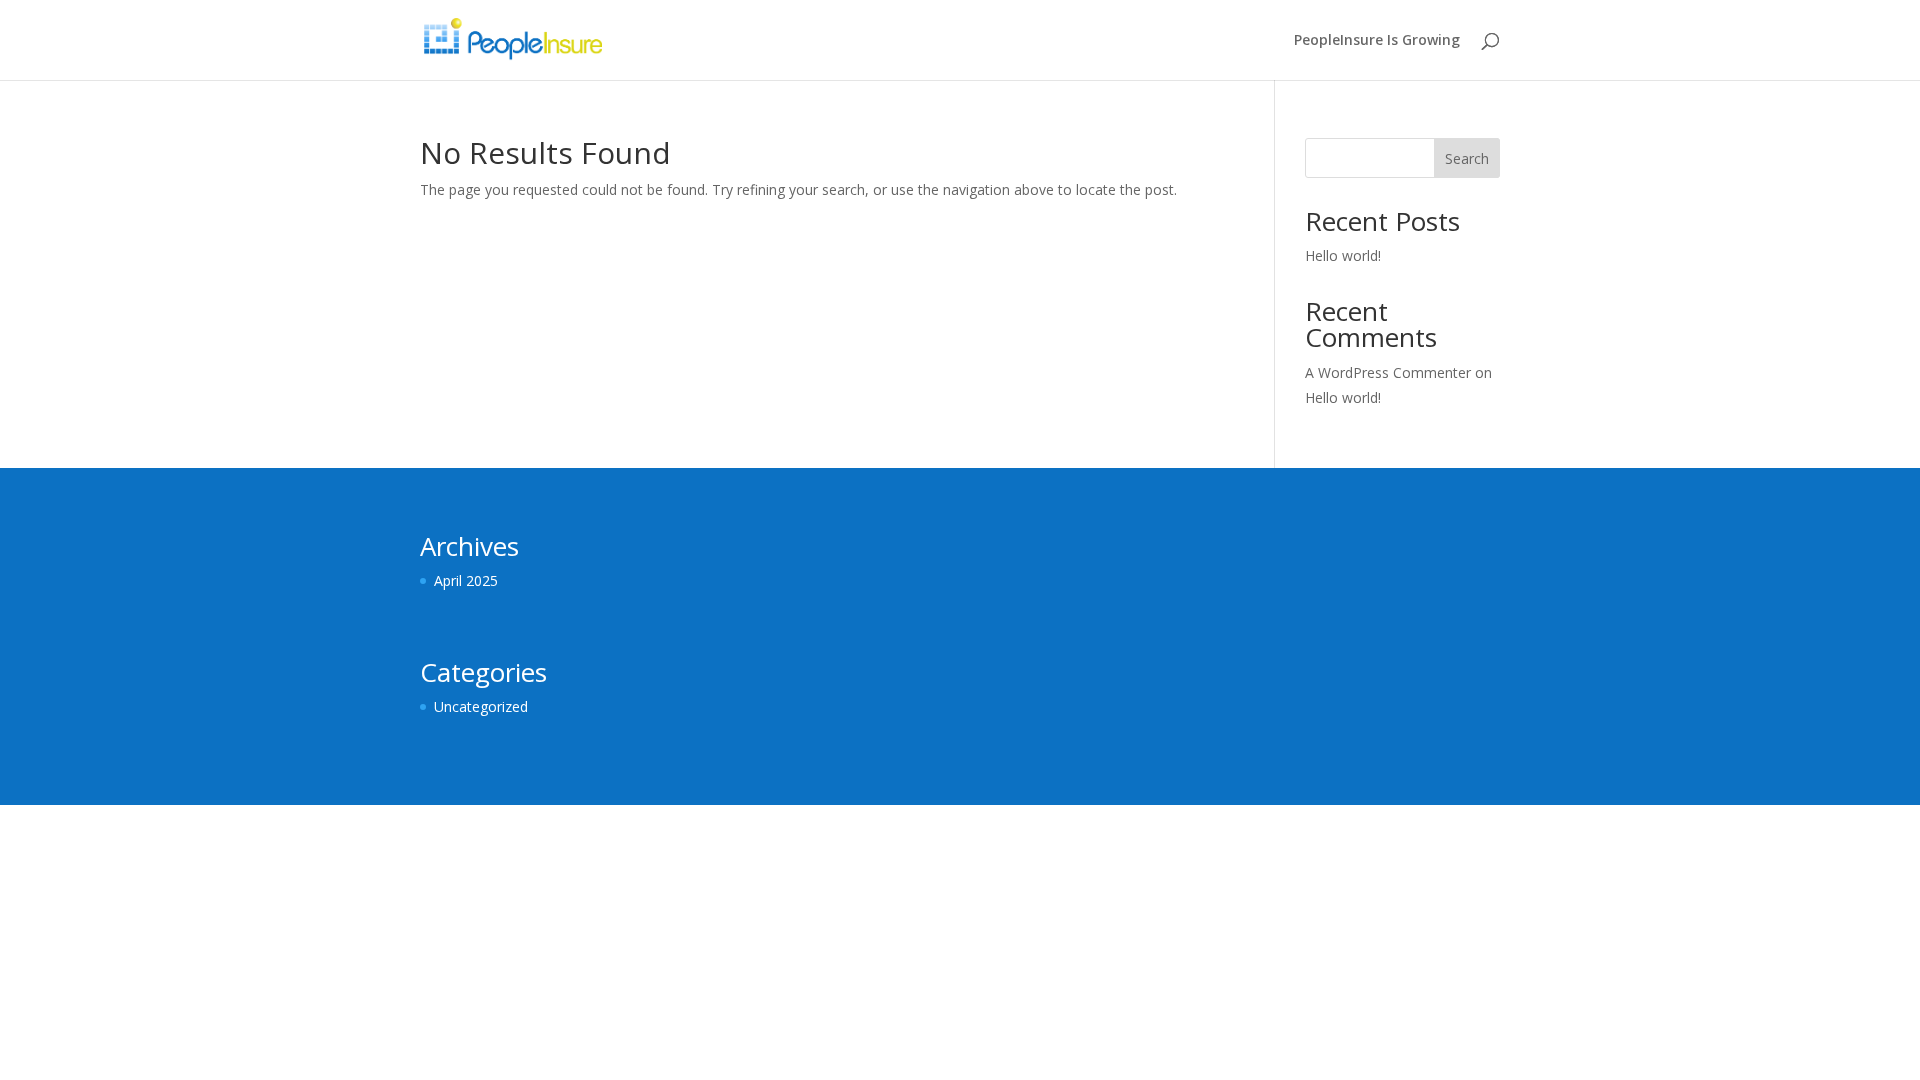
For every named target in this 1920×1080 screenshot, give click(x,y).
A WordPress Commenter (1388, 372)
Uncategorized (481, 706)
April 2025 (466, 580)
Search (1467, 158)
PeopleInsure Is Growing (1377, 41)
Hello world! (1343, 255)
